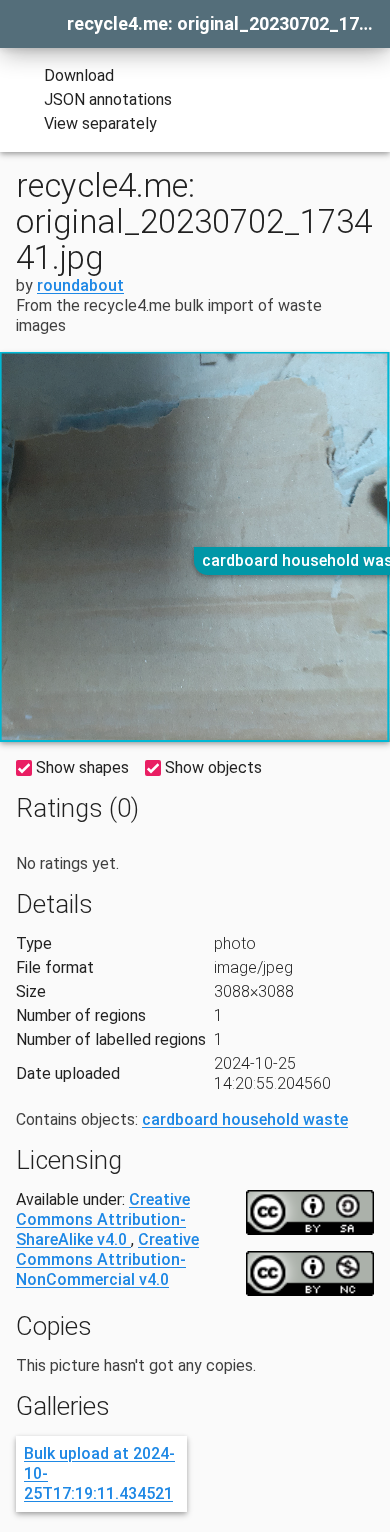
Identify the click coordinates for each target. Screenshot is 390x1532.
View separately (100, 123)
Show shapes (82, 767)
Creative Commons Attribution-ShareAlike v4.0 (103, 1219)
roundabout (80, 285)
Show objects (213, 767)
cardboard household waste (245, 1119)
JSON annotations (108, 99)
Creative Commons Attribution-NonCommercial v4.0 (107, 1259)
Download (79, 75)
